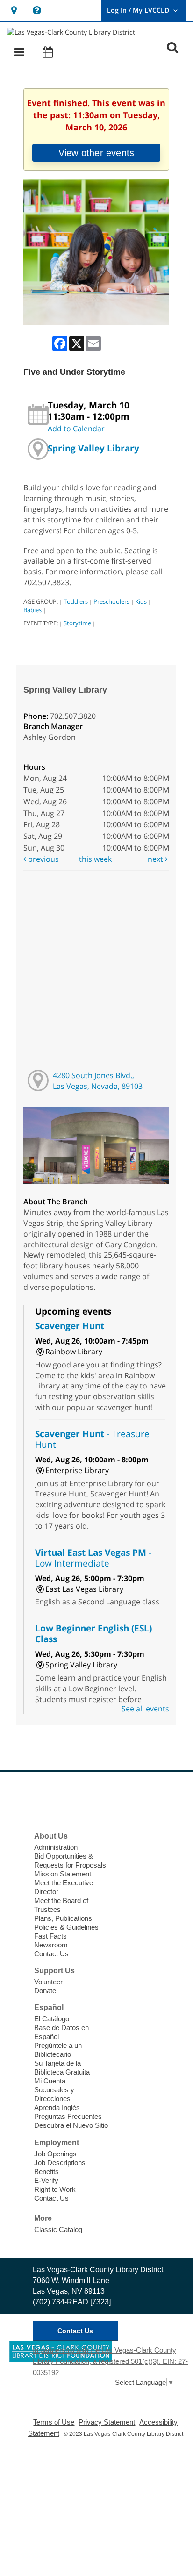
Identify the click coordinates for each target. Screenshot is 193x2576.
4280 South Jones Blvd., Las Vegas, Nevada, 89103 (98, 1081)
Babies (32, 610)
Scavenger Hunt (70, 1326)
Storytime (77, 623)
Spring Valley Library (93, 448)
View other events (96, 153)
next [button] (156, 859)
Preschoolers (111, 601)
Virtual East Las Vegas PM (93, 1558)
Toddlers (76, 601)
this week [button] (95, 859)
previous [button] (43, 859)
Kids (141, 601)
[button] (19, 52)
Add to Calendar (76, 429)
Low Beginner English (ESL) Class (93, 1633)
